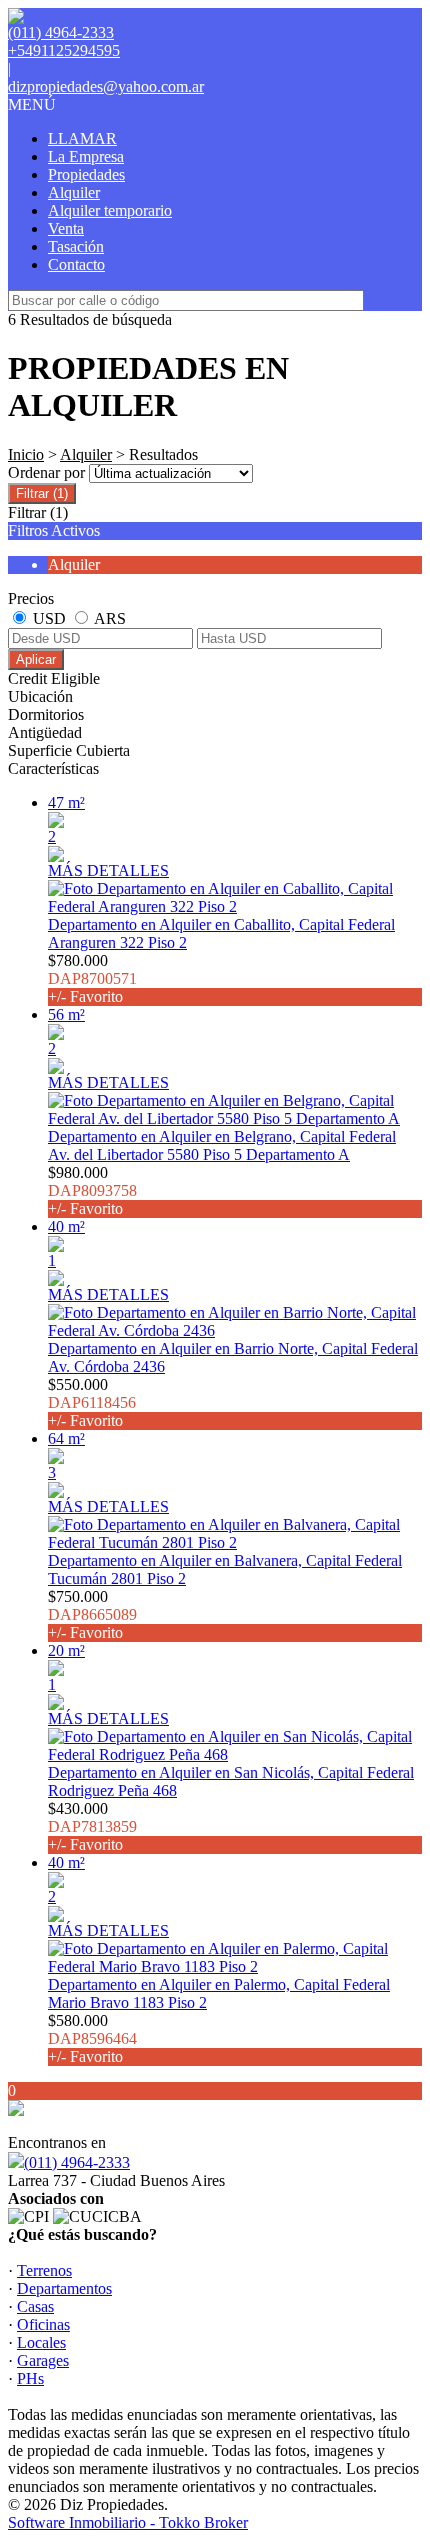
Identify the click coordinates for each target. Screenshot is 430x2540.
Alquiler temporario (110, 210)
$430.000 (92, 1826)
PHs (30, 2378)
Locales (41, 2342)
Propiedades (86, 174)
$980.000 (92, 1190)
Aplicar (36, 659)
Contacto (76, 264)
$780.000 (92, 978)
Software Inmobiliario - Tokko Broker (128, 2522)
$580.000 (92, 2038)
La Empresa (86, 156)
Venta (66, 228)
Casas (35, 2306)
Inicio (26, 454)
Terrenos (44, 2270)
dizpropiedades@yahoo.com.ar (106, 86)
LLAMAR (82, 138)
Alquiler (74, 192)
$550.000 (92, 1402)
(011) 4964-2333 (77, 2162)
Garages (43, 2360)
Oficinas (43, 2324)
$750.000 (92, 1614)
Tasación (76, 246)
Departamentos (64, 2288)
